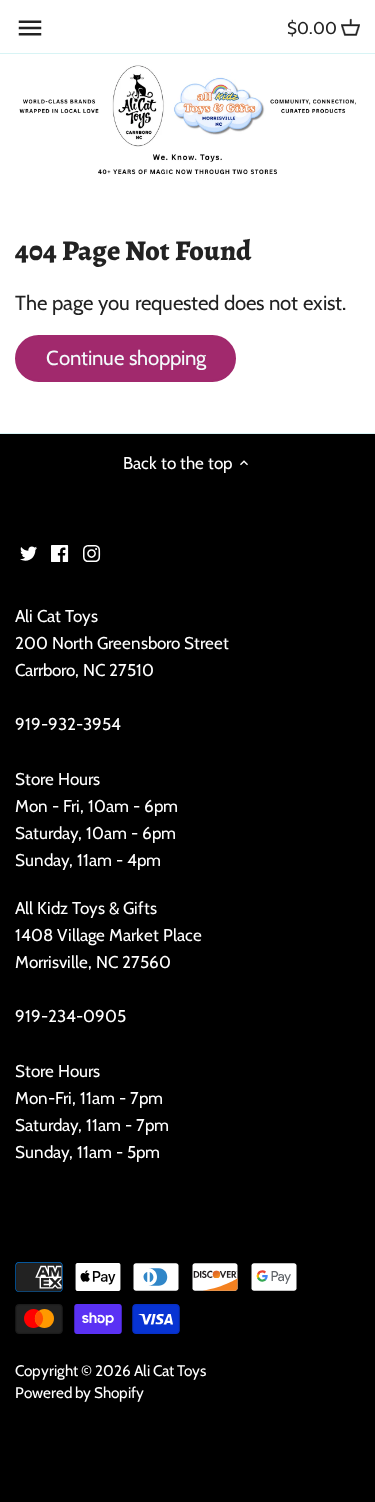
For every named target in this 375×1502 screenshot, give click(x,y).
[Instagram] (91, 552)
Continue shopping (126, 357)
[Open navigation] (30, 28)
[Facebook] (59, 552)
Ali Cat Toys (170, 1370)
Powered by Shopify (79, 1392)
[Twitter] (28, 552)
